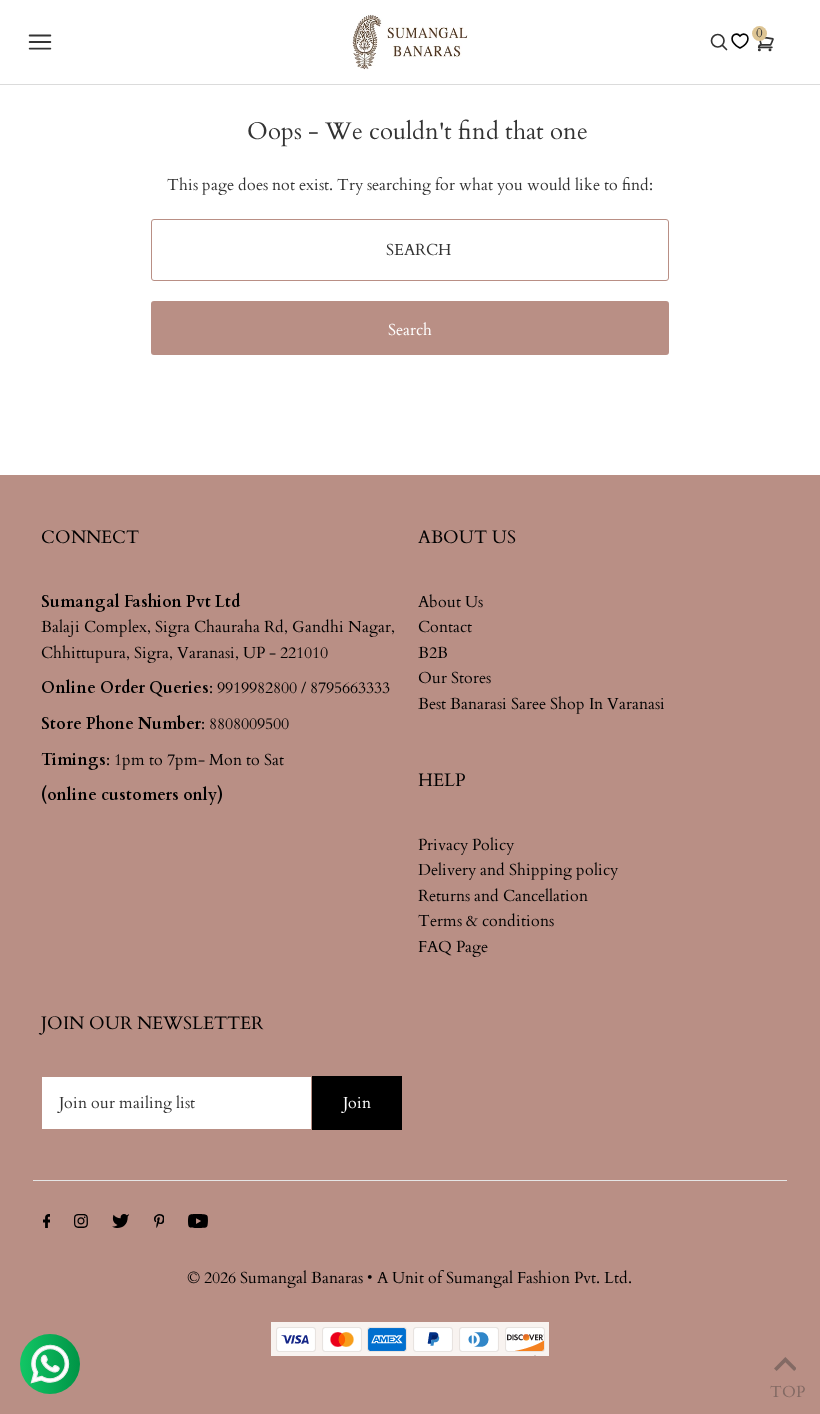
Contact (445, 627)
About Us (450, 602)
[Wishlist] (740, 41)
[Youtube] (198, 1224)
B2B (433, 653)
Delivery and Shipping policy (518, 870)
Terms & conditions (486, 921)
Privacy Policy (466, 845)
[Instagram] (81, 1224)
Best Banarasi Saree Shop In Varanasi (541, 704)
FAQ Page (453, 947)
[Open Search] (719, 42)
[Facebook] (47, 1224)
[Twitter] (120, 1224)
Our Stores (454, 678)
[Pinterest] (159, 1224)
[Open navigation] (82, 42)
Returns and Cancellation (503, 896)
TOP (785, 1387)
